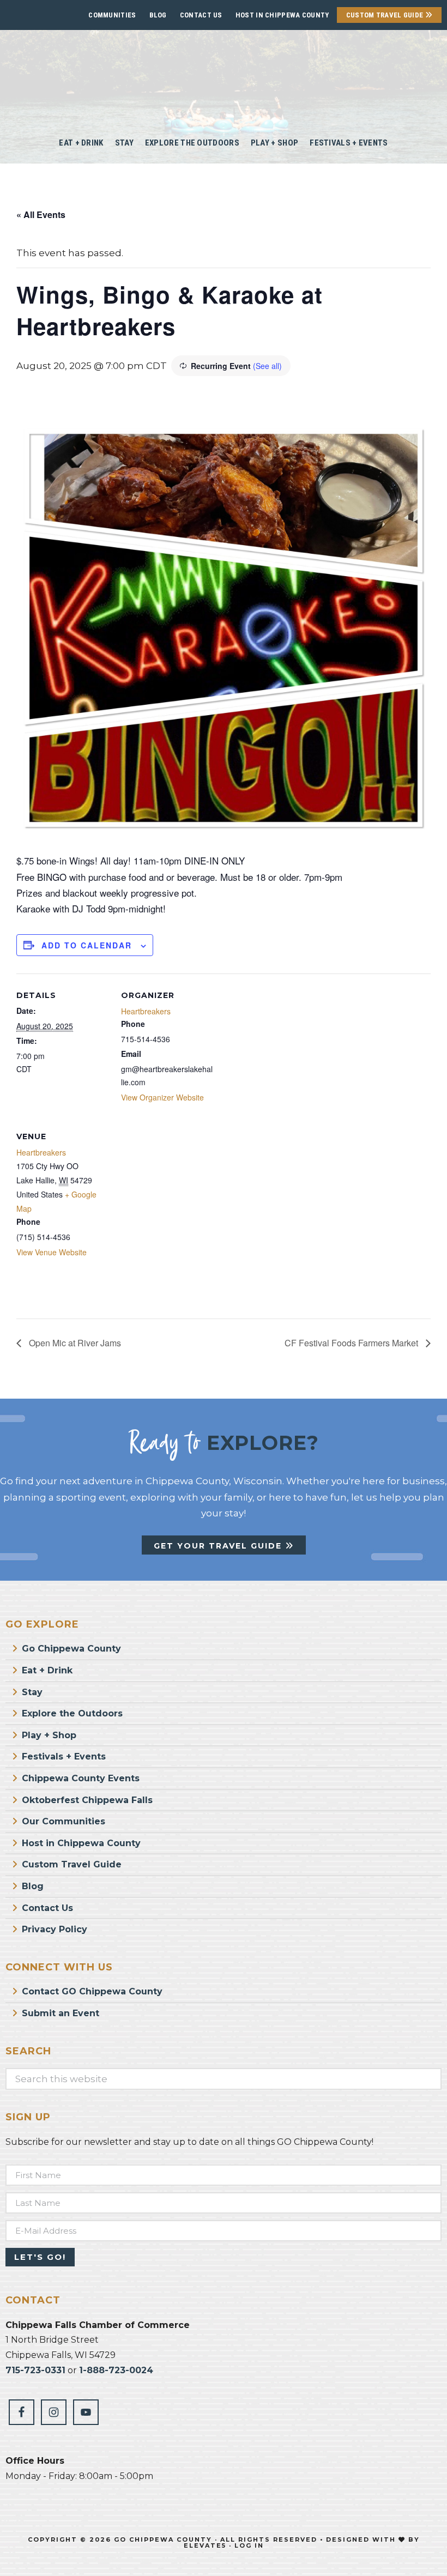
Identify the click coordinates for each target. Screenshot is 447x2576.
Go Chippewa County (71, 1649)
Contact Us (201, 15)
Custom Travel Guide (386, 15)
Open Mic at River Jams (74, 1343)
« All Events (41, 214)
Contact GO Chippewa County (92, 1991)
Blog (158, 15)
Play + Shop (49, 1735)
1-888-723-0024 (116, 2370)
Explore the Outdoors (72, 1713)
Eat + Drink (47, 1670)
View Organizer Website (162, 1097)
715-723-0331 (35, 2370)
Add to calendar (87, 945)
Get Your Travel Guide (219, 1546)
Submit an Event (61, 2013)
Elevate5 (205, 2545)
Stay (32, 1692)
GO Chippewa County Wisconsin (224, 76)
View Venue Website (52, 1252)
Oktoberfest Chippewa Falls (87, 1800)
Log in (249, 2545)
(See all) (267, 366)
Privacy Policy (55, 1929)
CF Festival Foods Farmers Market (352, 1343)
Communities (112, 15)
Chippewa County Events (81, 1778)
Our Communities (64, 1821)
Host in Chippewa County (282, 15)
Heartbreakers (146, 1011)
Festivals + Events (64, 1756)
